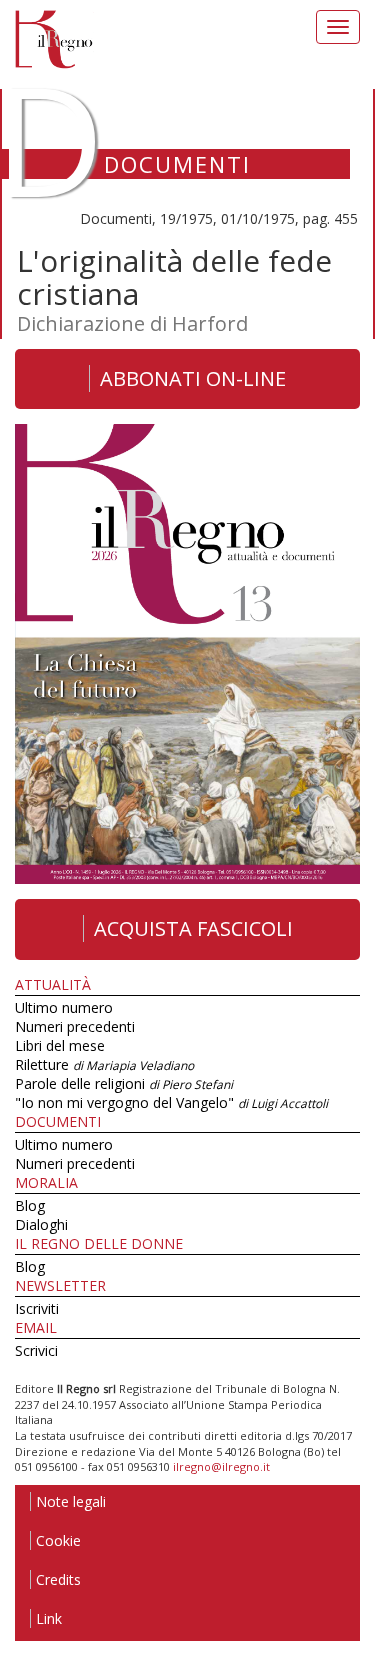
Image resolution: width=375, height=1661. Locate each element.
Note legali (71, 1501)
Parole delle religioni (124, 1083)
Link (49, 1618)
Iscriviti (37, 1308)
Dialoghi (41, 1224)
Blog (30, 1205)
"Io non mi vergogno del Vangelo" (171, 1102)
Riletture (104, 1064)
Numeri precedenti (75, 1026)
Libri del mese (60, 1045)
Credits (58, 1579)
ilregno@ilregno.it (221, 1466)
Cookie (58, 1540)
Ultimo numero (64, 1007)
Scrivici (36, 1350)
